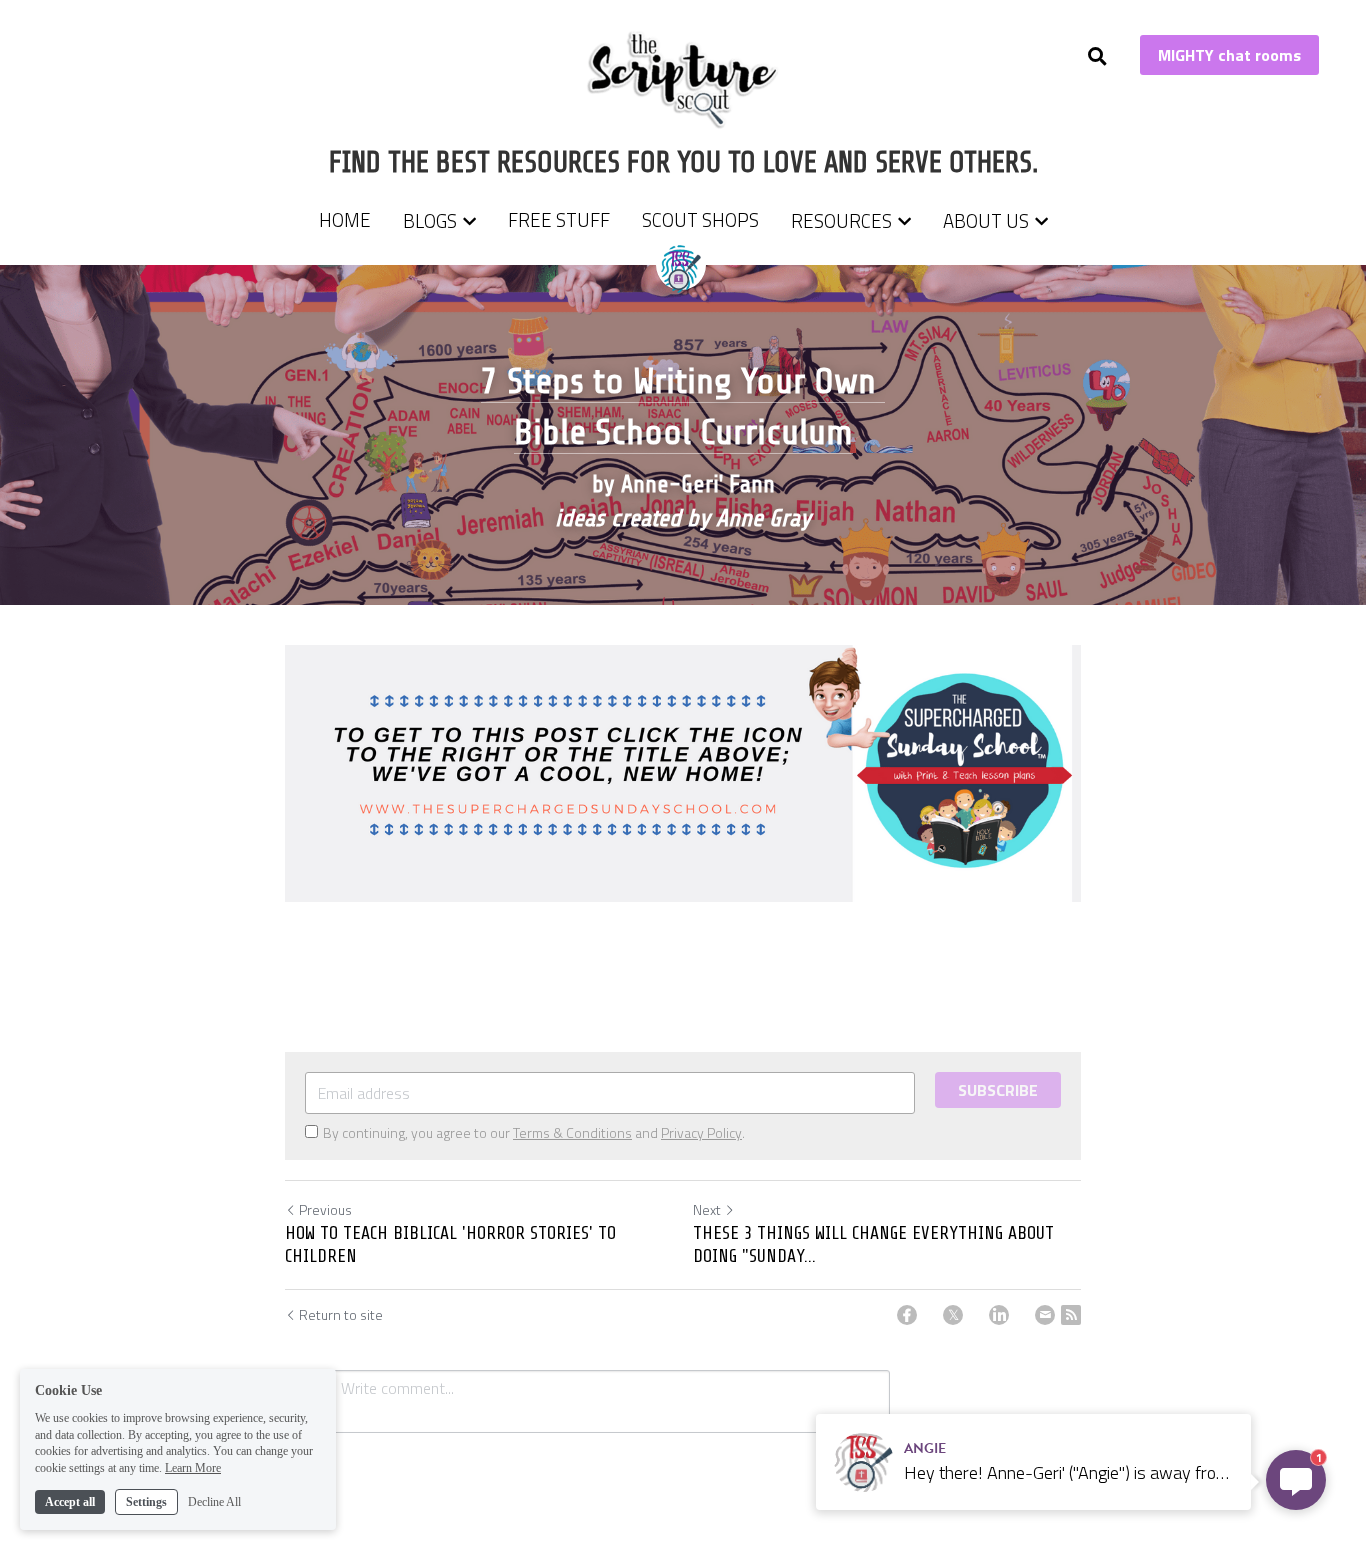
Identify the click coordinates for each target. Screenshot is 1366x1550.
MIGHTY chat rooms (1229, 55)
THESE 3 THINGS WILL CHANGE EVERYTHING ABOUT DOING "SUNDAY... (873, 1244)
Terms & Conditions (572, 1132)
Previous (325, 1209)
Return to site (341, 1315)
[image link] (683, 78)
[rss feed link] (1071, 1315)
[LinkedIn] (999, 1315)
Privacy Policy (701, 1132)
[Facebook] (907, 1315)
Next (707, 1209)
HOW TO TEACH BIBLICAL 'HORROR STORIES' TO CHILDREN (450, 1244)
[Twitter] (953, 1315)
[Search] (1097, 56)
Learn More (193, 1468)
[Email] (1045, 1315)
